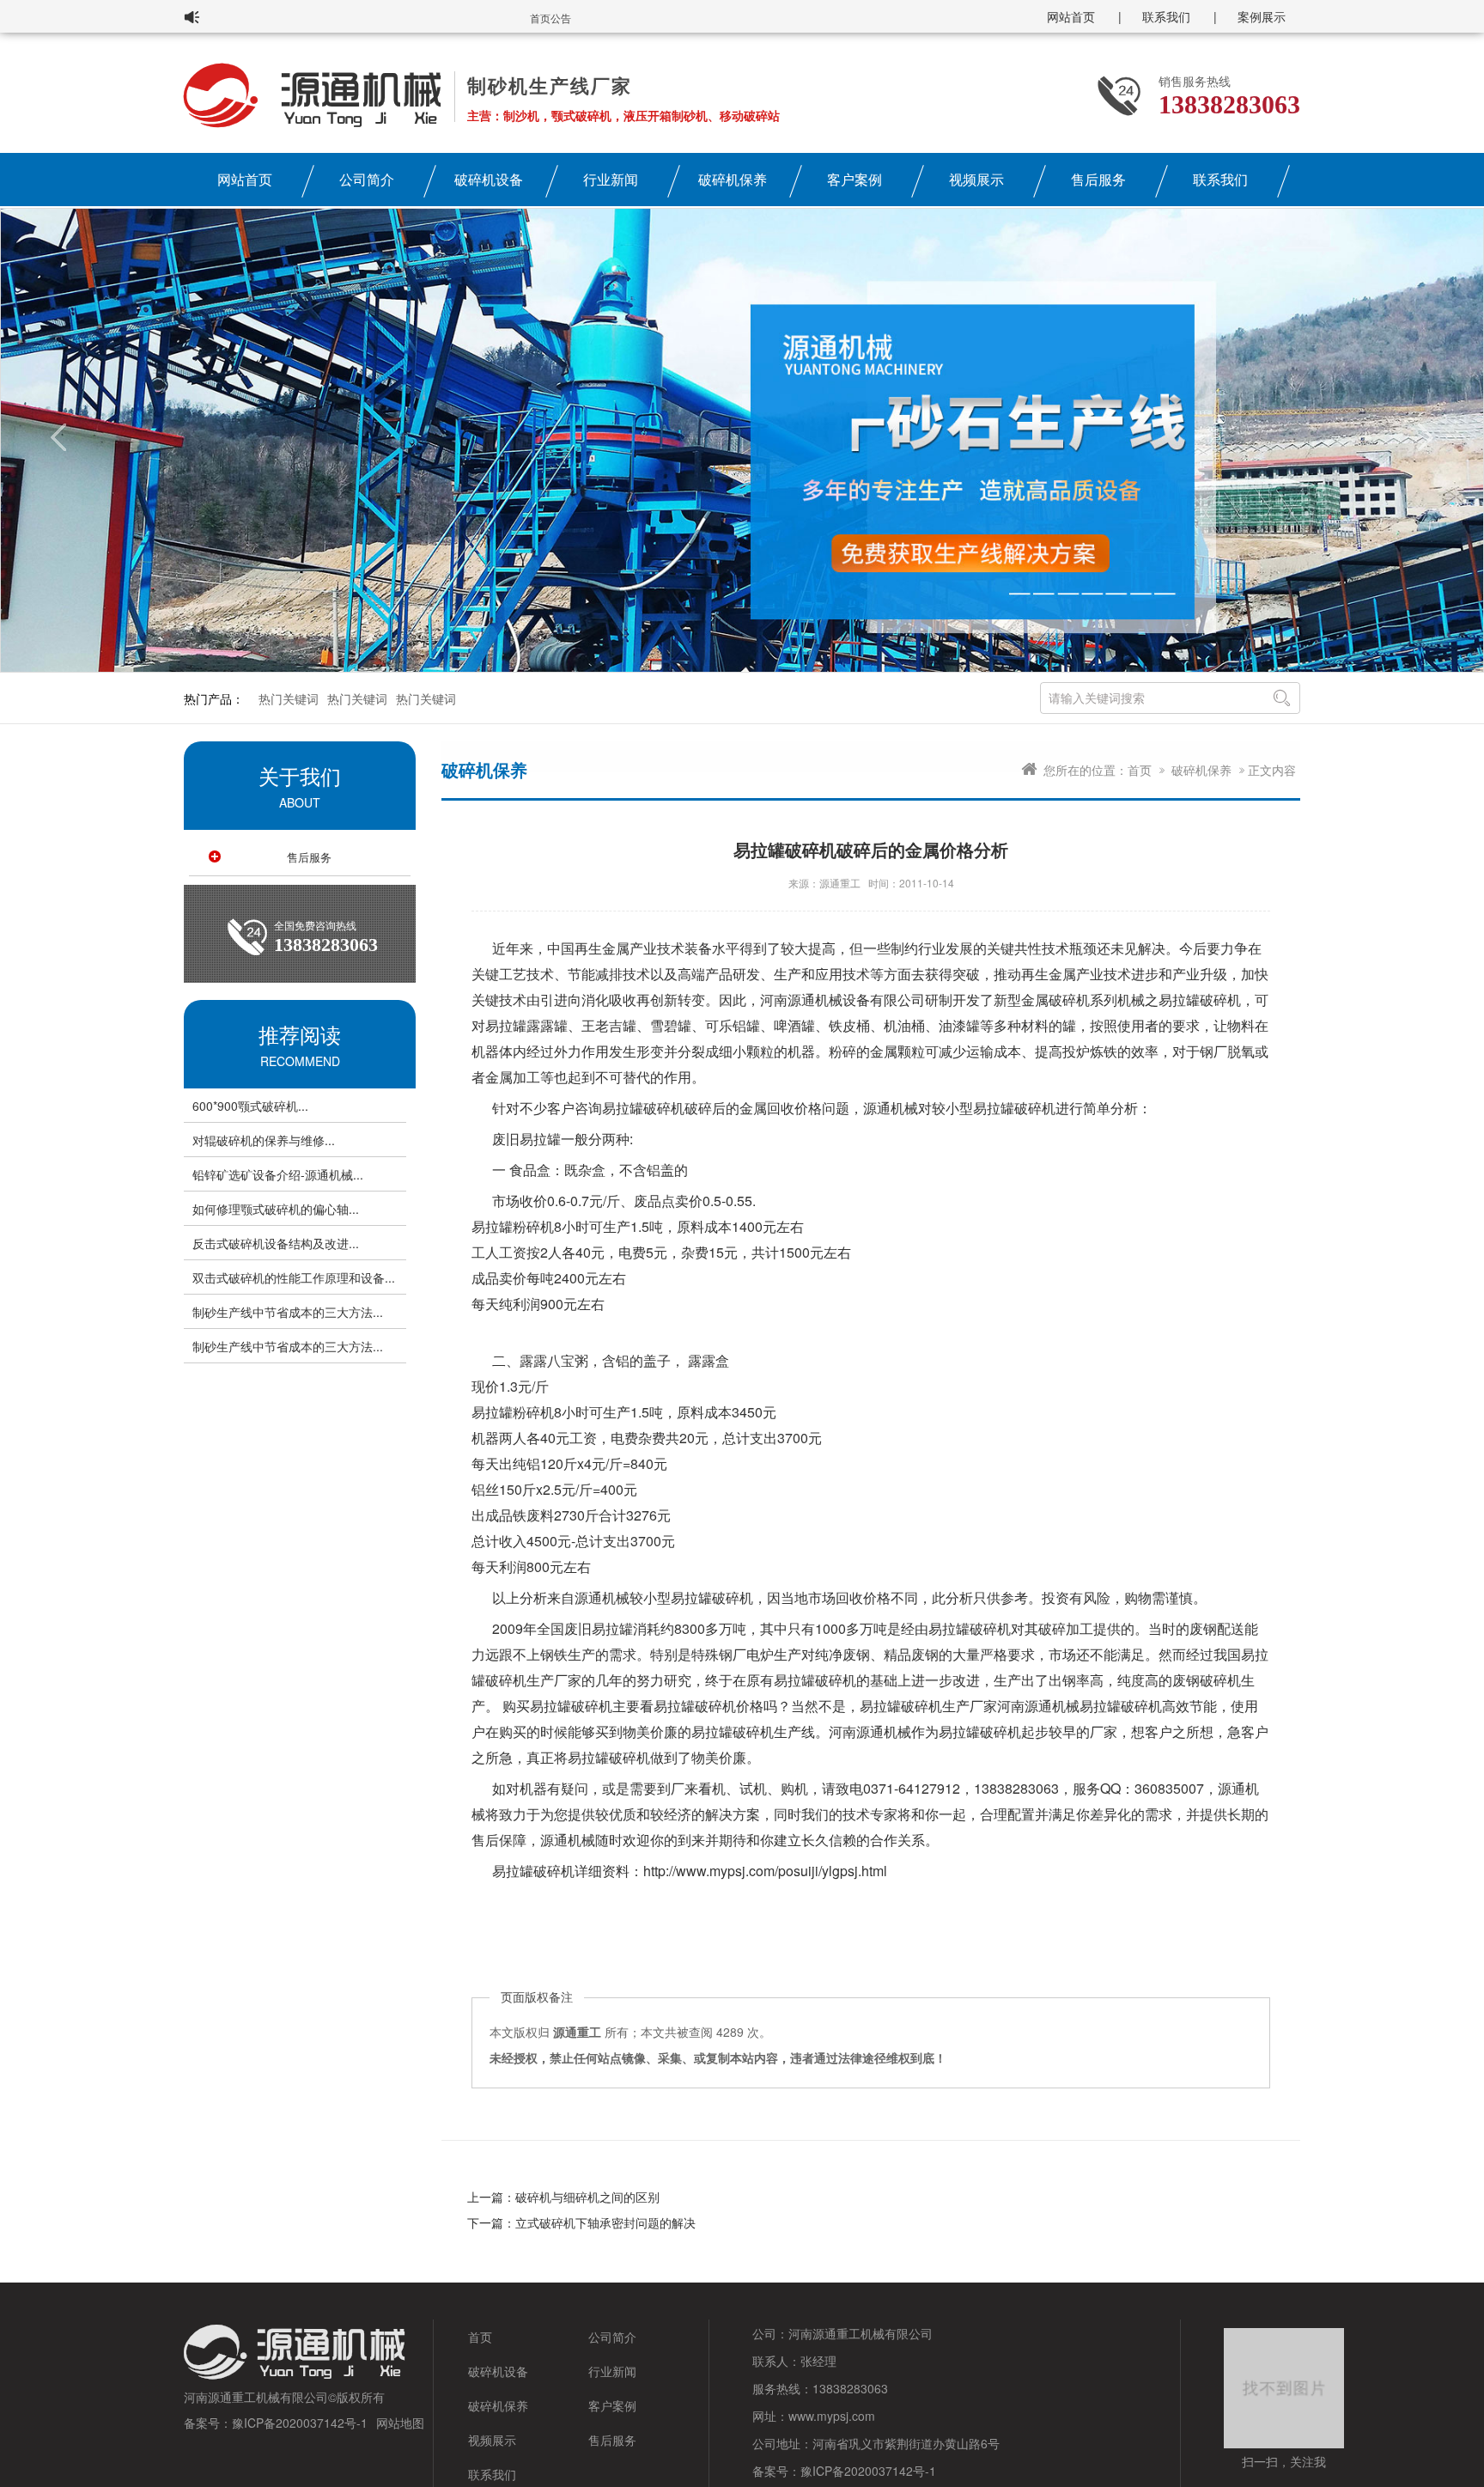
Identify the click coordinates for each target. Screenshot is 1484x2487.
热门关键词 (289, 698)
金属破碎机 (1055, 1000)
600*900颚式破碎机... (250, 1106)
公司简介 (367, 179)
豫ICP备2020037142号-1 (300, 2423)
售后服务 (1098, 179)
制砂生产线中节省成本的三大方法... (288, 1312)
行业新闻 (611, 179)
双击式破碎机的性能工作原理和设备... (294, 1277)
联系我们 (1166, 16)
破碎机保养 (733, 179)
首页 (1140, 770)
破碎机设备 (489, 179)
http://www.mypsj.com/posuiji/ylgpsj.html (765, 1871)
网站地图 (400, 2423)
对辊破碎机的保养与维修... (264, 1140)
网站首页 (1071, 16)
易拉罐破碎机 (1200, 1000)
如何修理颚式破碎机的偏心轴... (276, 1209)
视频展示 (976, 179)
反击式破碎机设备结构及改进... (276, 1243)
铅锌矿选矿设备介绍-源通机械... (278, 1174)
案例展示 (1262, 16)
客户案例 (855, 179)
